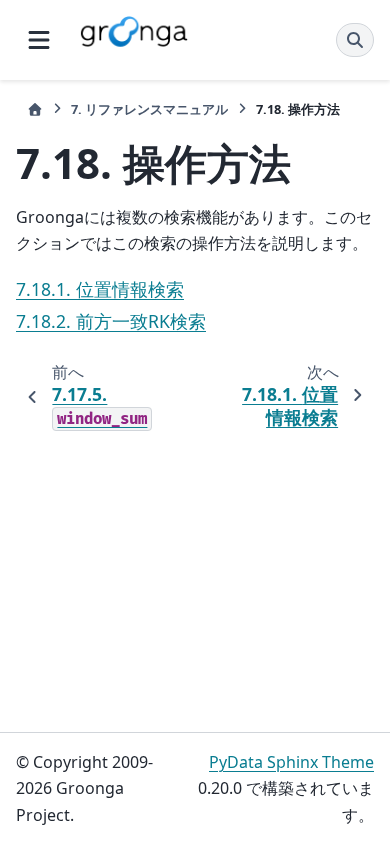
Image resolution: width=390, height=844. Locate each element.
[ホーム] (35, 109)
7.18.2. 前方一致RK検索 (111, 321)
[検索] (355, 40)
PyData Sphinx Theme (291, 762)
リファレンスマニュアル (149, 109)
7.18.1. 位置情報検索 (100, 289)
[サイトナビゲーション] (39, 40)
